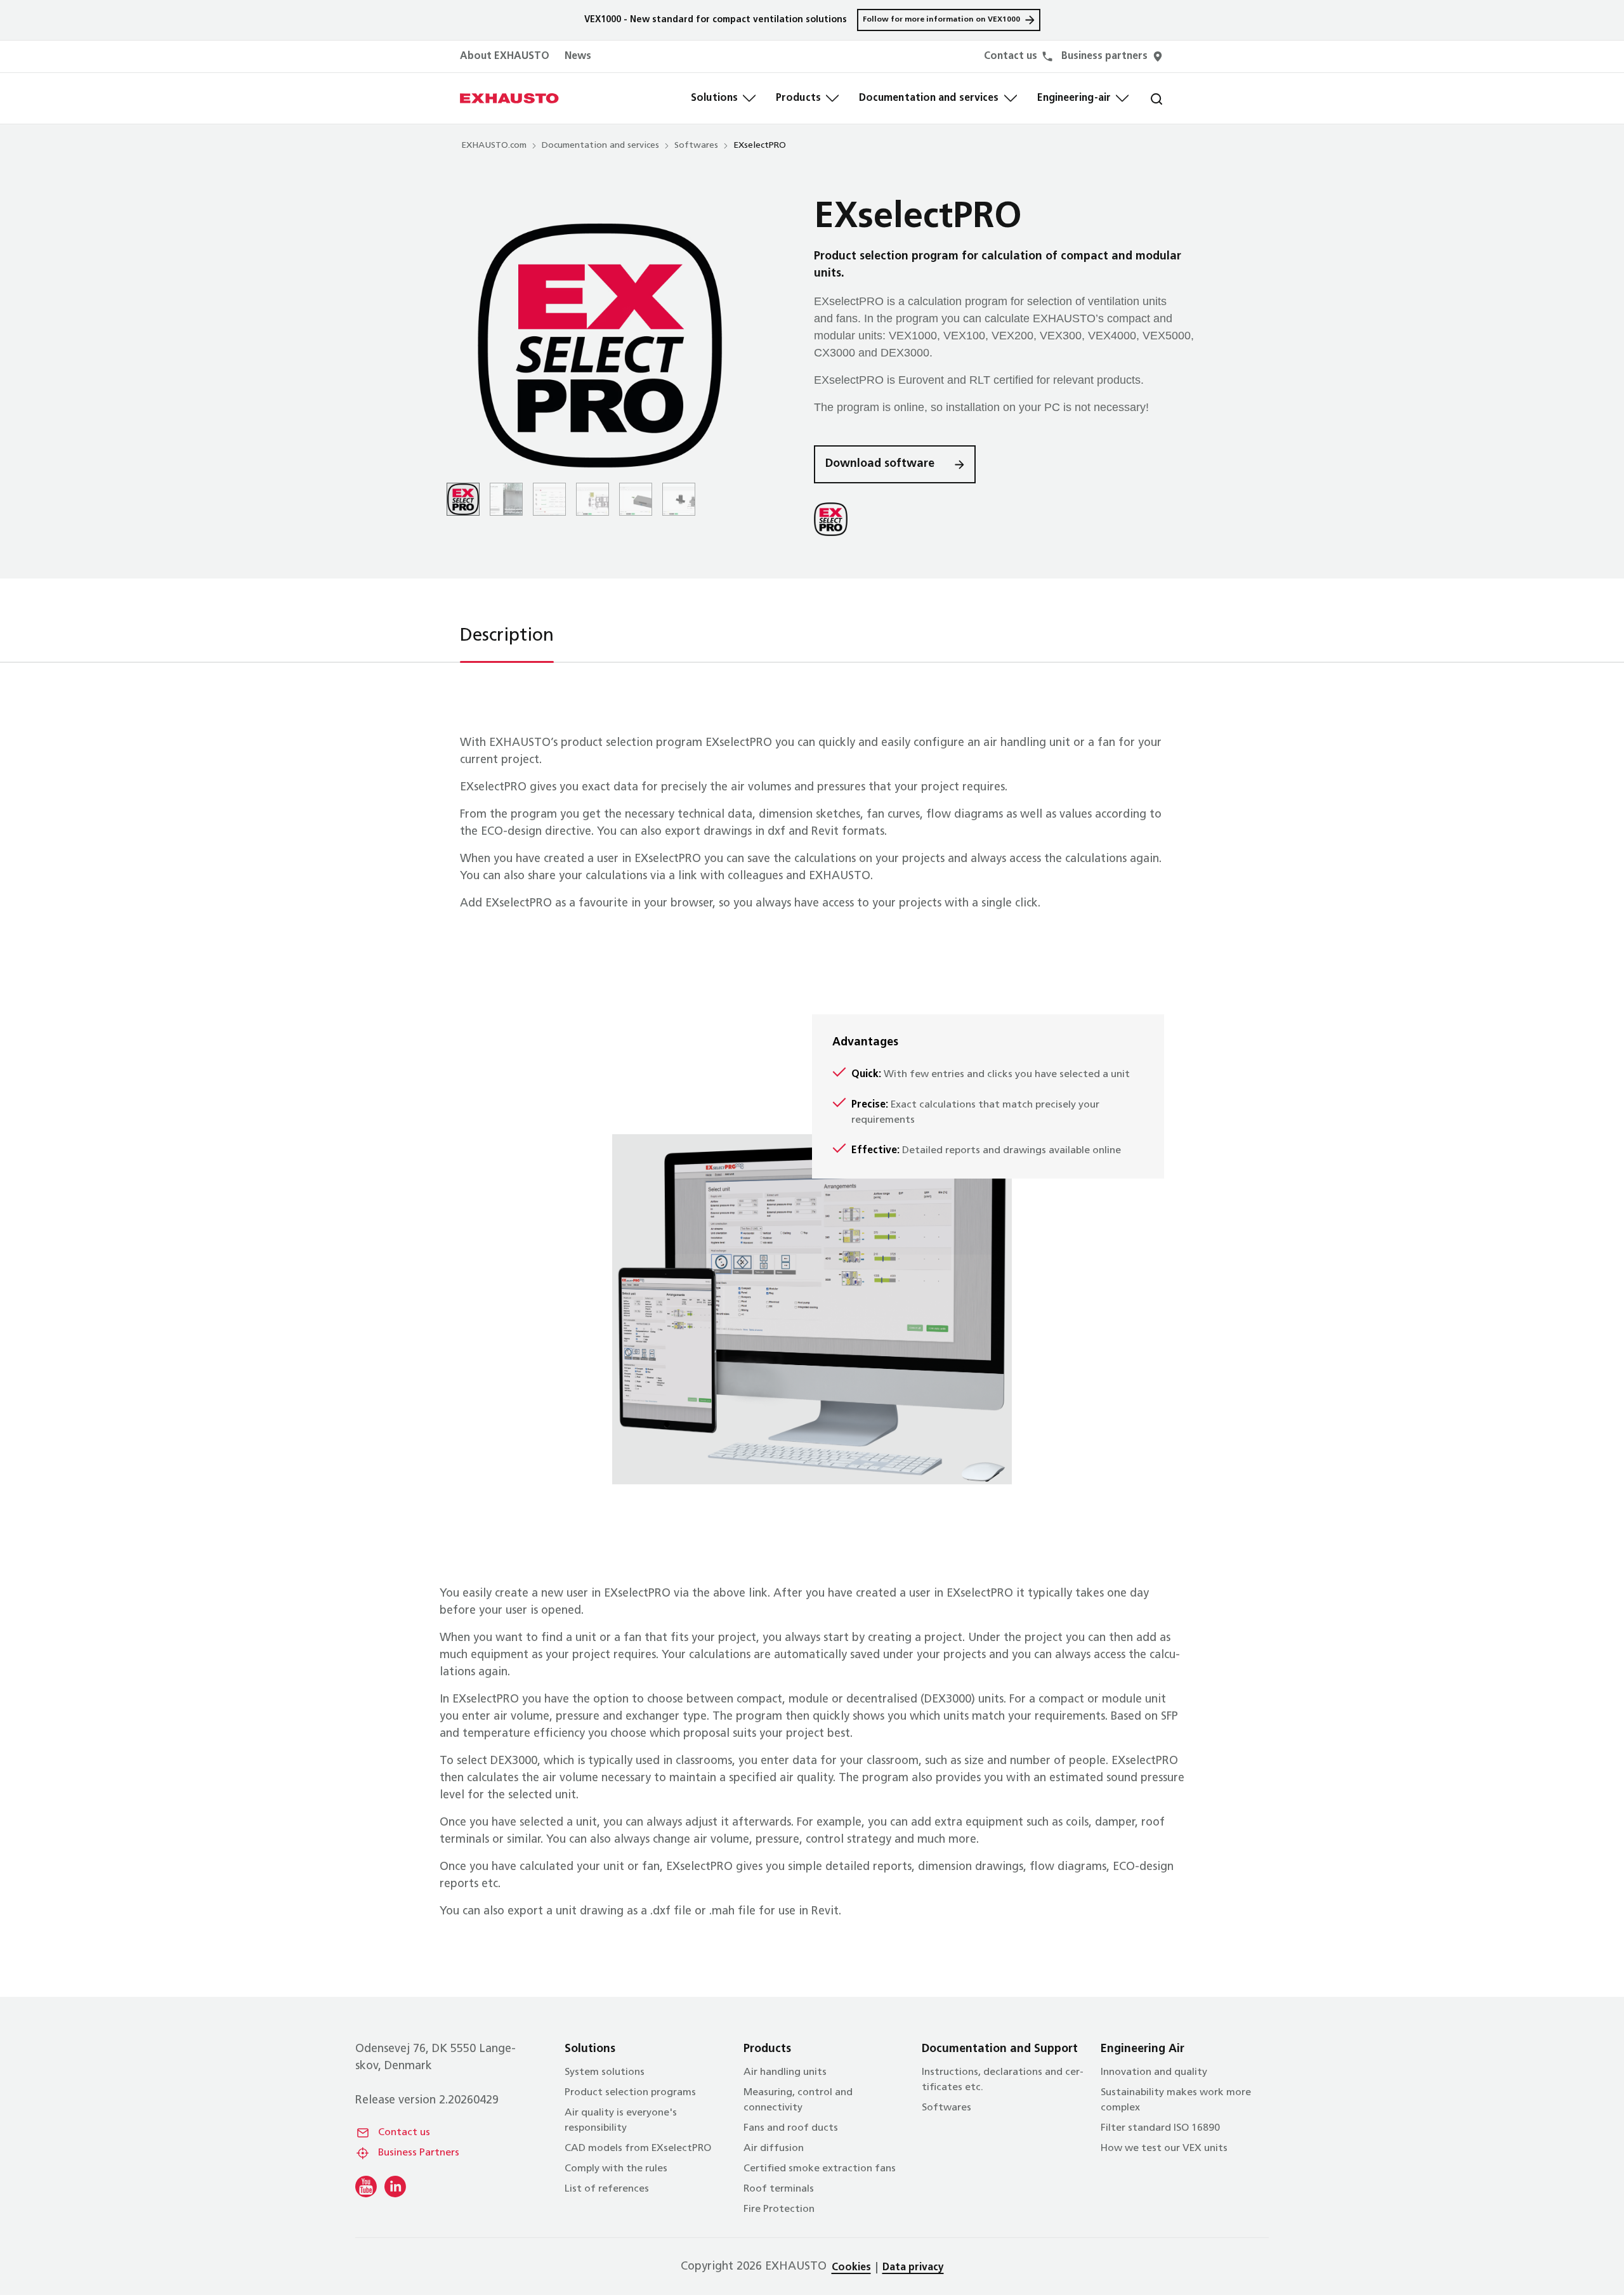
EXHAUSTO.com (494, 146)
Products (798, 98)
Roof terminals (779, 2189)
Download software (880, 464)
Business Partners (419, 2153)
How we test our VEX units (1164, 2148)
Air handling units (785, 2072)
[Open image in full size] (600, 345)
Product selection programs (630, 2093)
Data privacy (913, 2268)
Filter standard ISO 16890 (1160, 2128)
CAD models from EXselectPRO (638, 2148)
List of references (607, 2189)
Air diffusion (774, 2148)
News (578, 56)
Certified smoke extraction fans (820, 2169)
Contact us (404, 2133)
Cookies (851, 2268)
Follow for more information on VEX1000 (941, 20)
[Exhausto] (509, 98)
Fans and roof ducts (791, 2128)
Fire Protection (779, 2209)
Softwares (696, 146)
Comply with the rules (616, 2169)
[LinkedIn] (395, 2187)
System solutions (605, 2072)
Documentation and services (929, 98)
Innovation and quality (1154, 2072)
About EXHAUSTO (505, 56)
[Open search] (1146, 98)
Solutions (714, 98)
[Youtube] (366, 2187)
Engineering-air (1074, 98)
